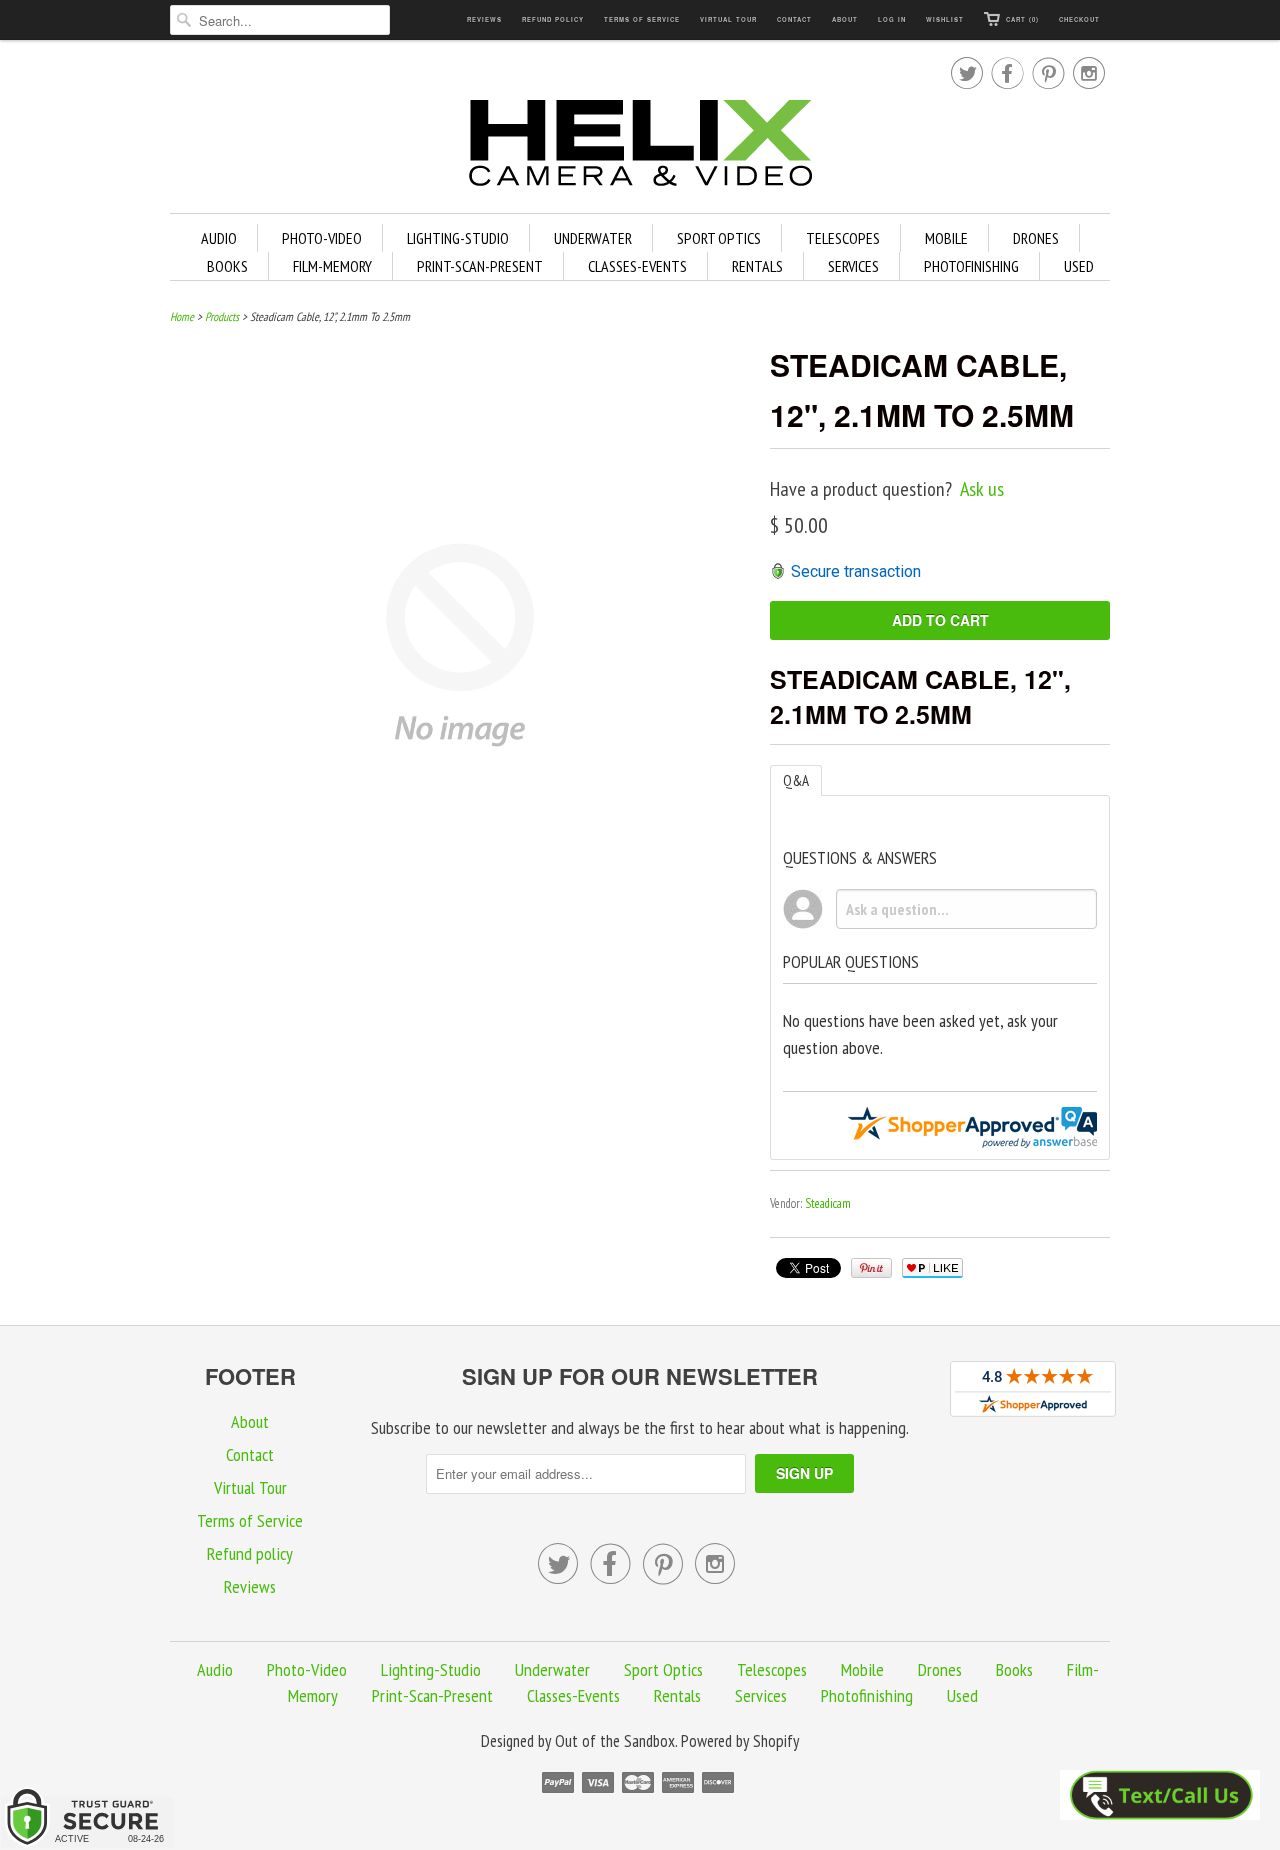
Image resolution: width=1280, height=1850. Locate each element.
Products (222, 316)
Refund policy (553, 19)
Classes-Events (637, 266)
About (845, 19)
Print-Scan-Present (480, 266)
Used (1079, 266)
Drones (1036, 238)
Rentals (757, 266)
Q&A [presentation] (796, 780)
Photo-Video (322, 238)
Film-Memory (332, 266)
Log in (892, 19)
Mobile (946, 238)
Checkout (1079, 19)
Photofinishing (971, 266)
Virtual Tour (728, 19)
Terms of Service (642, 19)
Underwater (593, 238)
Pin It (871, 1268)
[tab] (796, 780)
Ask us (982, 489)
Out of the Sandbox (615, 1741)
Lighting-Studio (458, 238)
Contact (794, 19)
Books (227, 266)
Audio (219, 238)
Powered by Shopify (740, 1741)
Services (853, 266)
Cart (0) (1022, 19)
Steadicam (828, 1203)
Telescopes (843, 238)
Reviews (484, 19)
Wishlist (945, 19)
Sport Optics (719, 238)
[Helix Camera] (640, 146)
